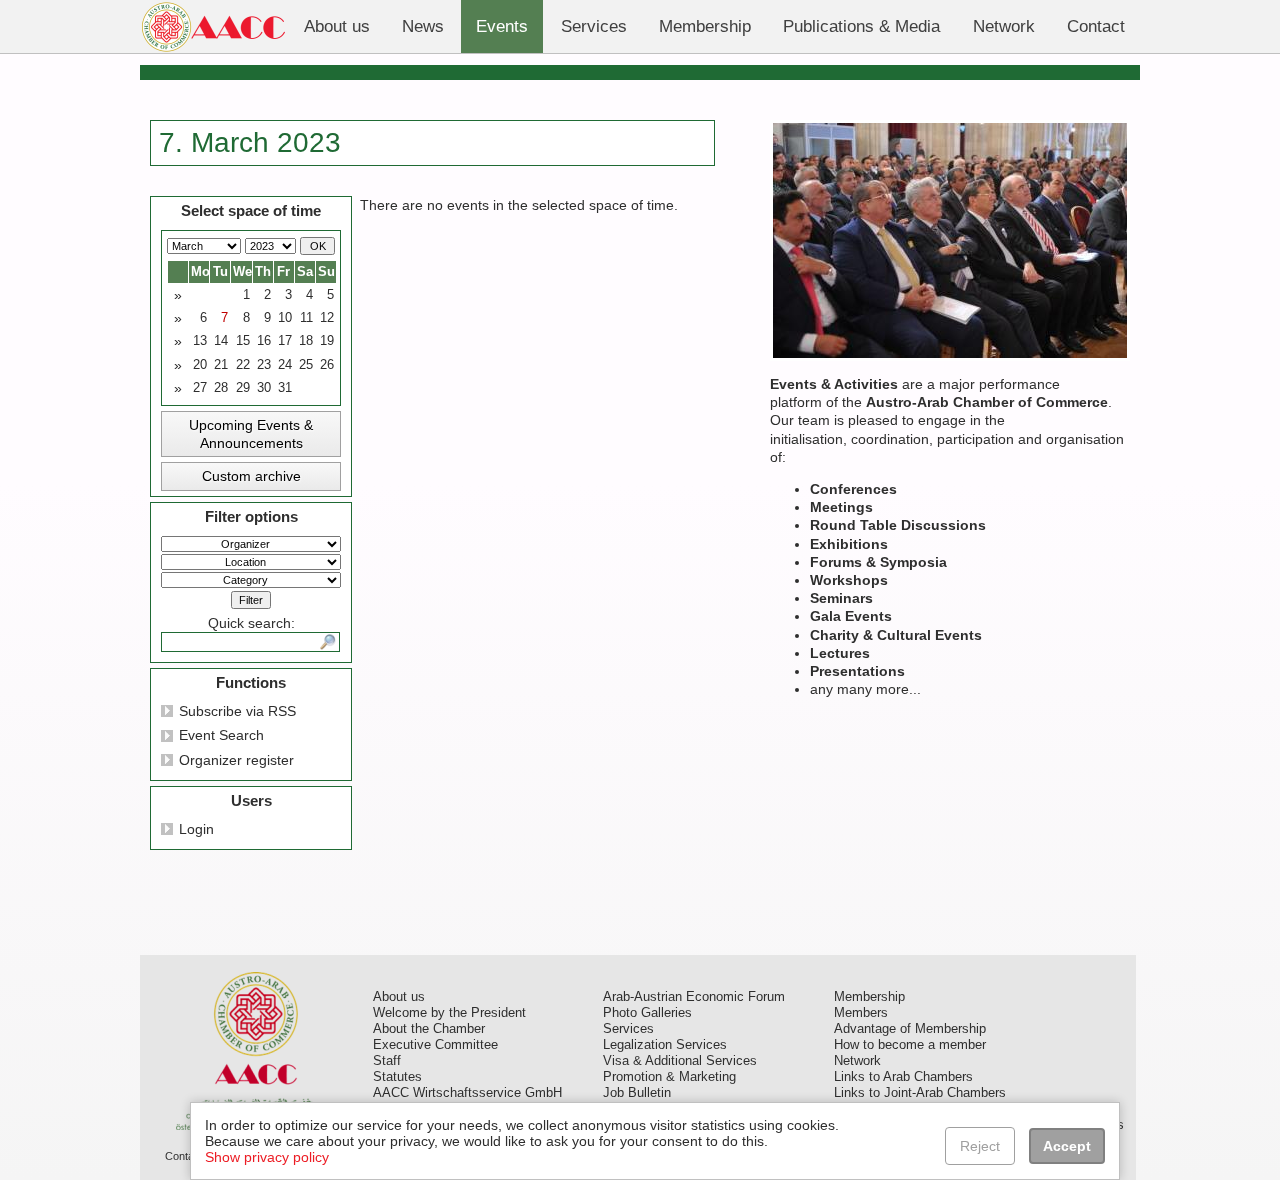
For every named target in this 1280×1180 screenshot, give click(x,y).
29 (243, 388)
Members (861, 1013)
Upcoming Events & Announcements (251, 434)
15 (243, 341)
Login (196, 829)
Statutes (397, 1077)
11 (306, 318)
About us (399, 997)
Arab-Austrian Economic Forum (694, 997)
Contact (184, 1156)
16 (264, 341)
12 (327, 318)
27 (200, 388)
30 (264, 388)
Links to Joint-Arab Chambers (920, 1093)
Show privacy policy (267, 1157)
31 (285, 388)
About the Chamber (429, 1029)
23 (264, 365)
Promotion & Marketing (669, 1077)
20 (200, 365)
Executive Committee (435, 1045)
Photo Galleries (647, 1013)
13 (200, 341)
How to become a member (910, 1045)
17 (285, 341)
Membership (869, 997)
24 (285, 365)
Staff (387, 1061)
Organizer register (236, 760)
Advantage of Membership (910, 1029)
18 (306, 341)
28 (221, 388)
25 (306, 365)
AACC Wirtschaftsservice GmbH (467, 1093)
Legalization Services (665, 1045)
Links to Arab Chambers (903, 1077)
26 (327, 365)
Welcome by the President (449, 1013)
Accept (1067, 1146)
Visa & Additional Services (680, 1061)
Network (857, 1061)
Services (628, 1029)
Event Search (221, 735)
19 (327, 341)
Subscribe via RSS (237, 711)
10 (285, 318)
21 (221, 365)
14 (221, 341)
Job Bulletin (637, 1093)
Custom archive (251, 476)
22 (243, 365)
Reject (980, 1146)
